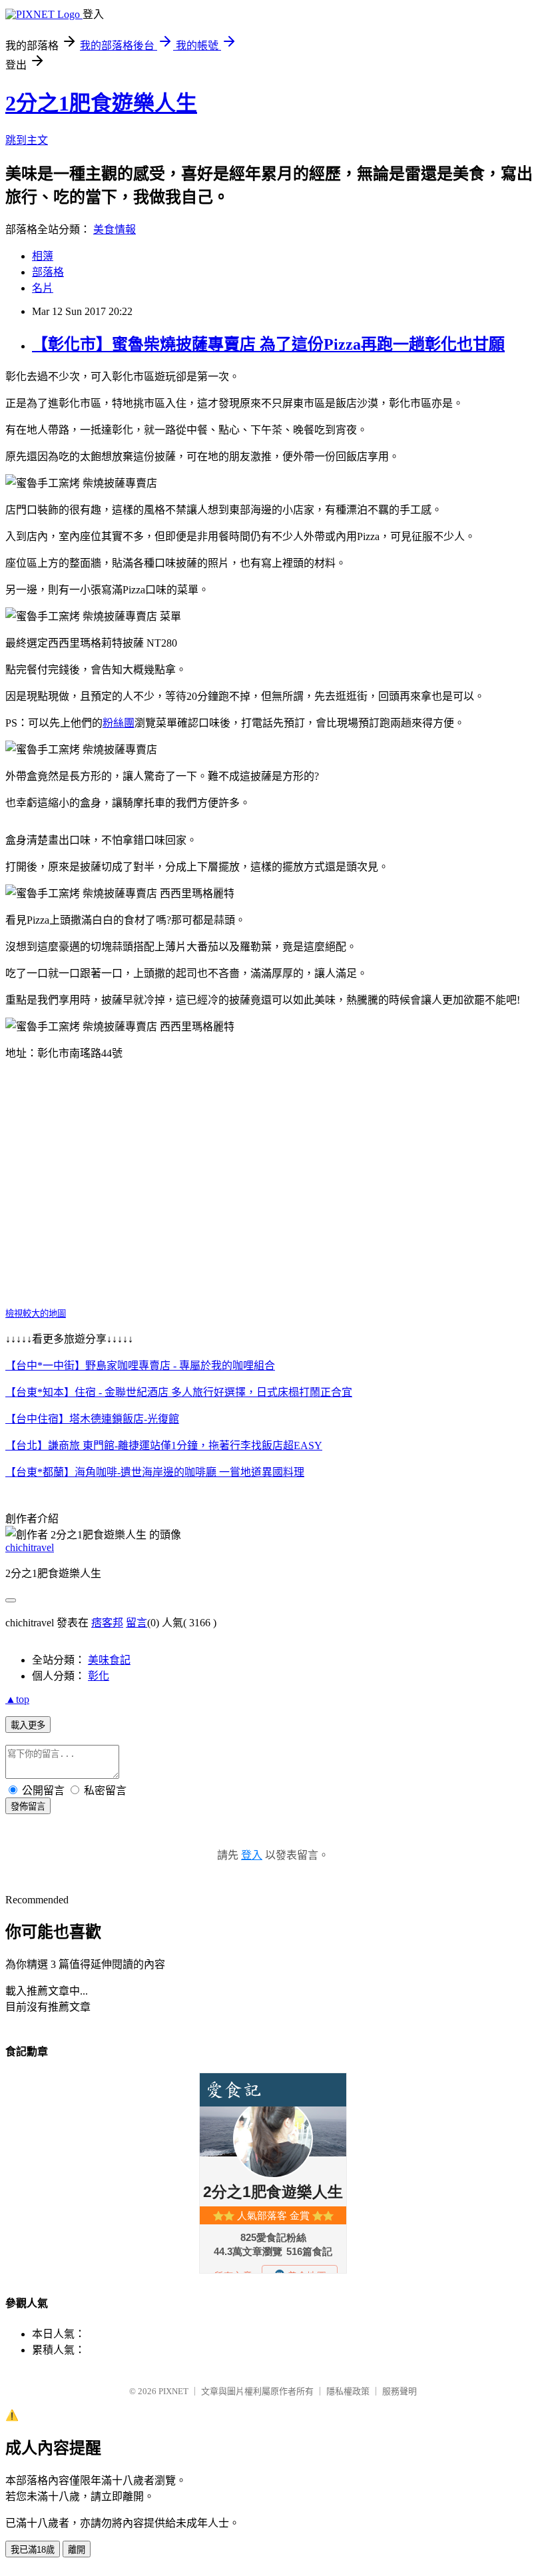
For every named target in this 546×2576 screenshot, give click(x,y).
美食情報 (115, 229)
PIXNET (173, 2391)
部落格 (48, 272)
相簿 (43, 256)
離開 (77, 2550)
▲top (17, 1699)
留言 (136, 1623)
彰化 (99, 1676)
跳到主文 (27, 140)
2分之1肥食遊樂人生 (101, 103)
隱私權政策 (348, 2391)
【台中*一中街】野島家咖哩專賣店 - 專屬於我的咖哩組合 (140, 1366)
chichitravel (30, 1547)
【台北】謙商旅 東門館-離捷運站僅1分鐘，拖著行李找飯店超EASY (164, 1446)
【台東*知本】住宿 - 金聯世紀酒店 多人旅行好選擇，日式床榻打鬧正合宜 (179, 1392)
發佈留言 (28, 1806)
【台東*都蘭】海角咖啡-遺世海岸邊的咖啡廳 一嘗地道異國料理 (155, 1472)
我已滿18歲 (33, 2550)
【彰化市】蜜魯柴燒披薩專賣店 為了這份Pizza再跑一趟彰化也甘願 (268, 344)
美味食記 (109, 1660)
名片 (43, 288)
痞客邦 (107, 1623)
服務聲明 (400, 2391)
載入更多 (28, 1725)
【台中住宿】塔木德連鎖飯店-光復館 (92, 1419)
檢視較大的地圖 (36, 1314)
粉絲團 (119, 723)
